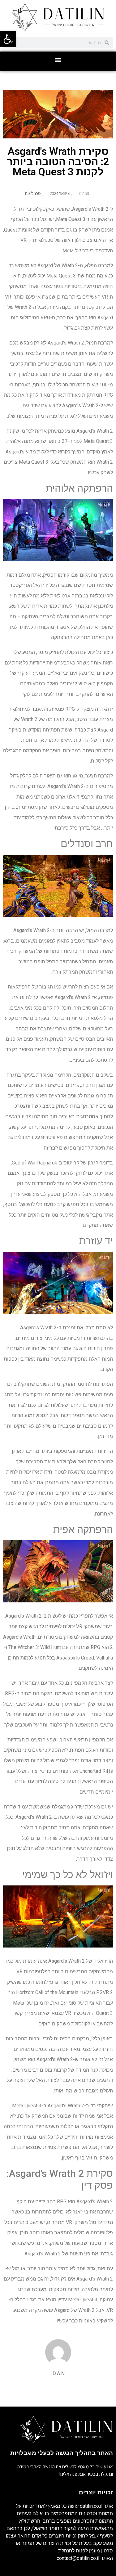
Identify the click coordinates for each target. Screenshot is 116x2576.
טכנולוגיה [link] (33, 194)
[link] (8, 39)
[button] (58, 60)
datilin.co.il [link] (91, 2506)
